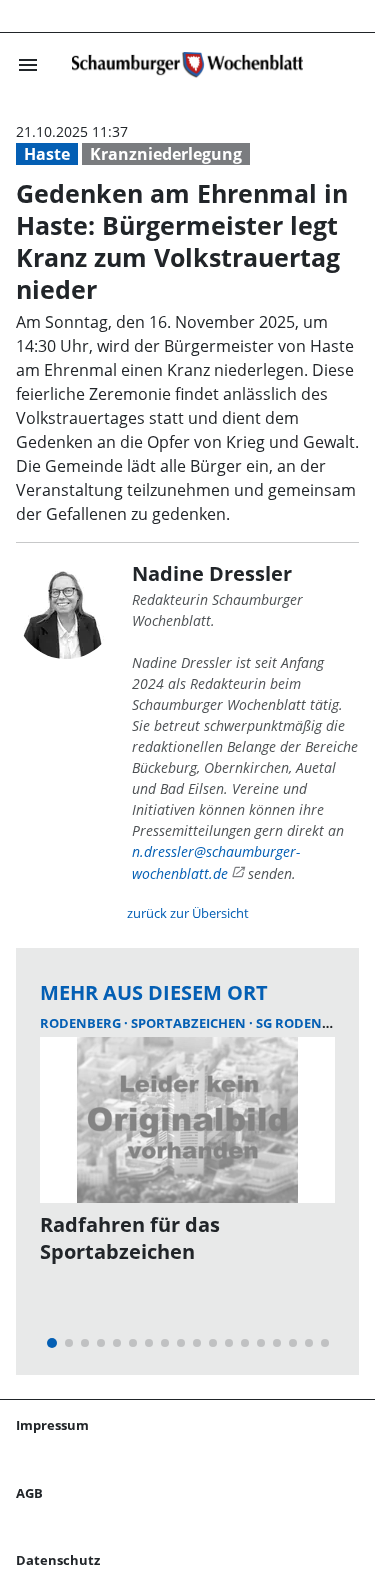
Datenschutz (58, 1560)
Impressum (52, 1425)
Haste (47, 154)
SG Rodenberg (306, 1023)
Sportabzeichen (190, 1023)
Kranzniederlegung (166, 154)
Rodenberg (82, 1023)
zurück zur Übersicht (188, 913)
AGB (29, 1493)
